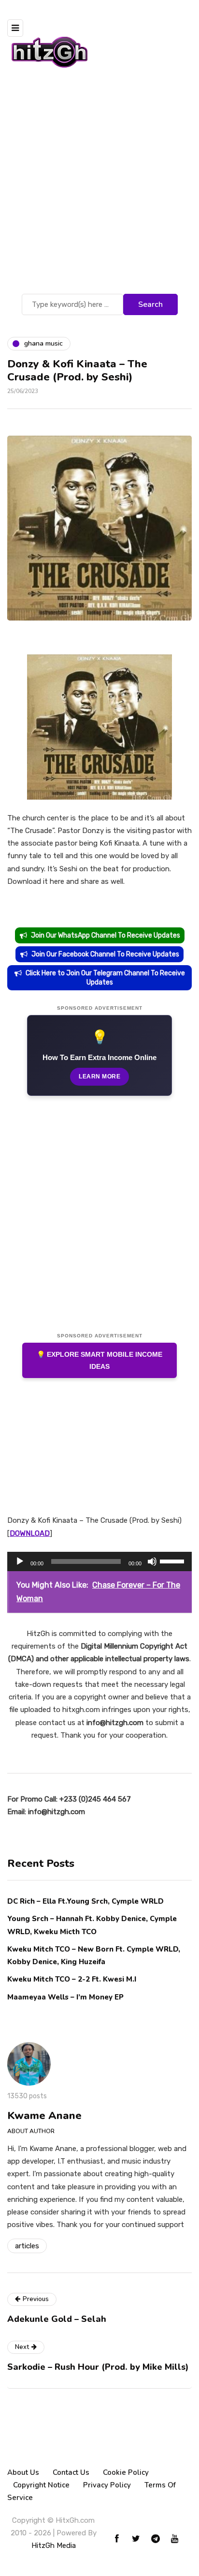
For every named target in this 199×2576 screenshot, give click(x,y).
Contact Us (71, 2472)
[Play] (20, 1561)
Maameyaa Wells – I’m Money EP (65, 1997)
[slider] (173, 1561)
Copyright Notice (41, 2485)
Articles (27, 2246)
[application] (99, 1561)
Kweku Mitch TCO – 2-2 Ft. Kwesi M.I (72, 1979)
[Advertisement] (99, 187)
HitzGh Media (54, 2546)
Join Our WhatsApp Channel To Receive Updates (106, 935)
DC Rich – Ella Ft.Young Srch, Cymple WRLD (85, 1901)
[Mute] (152, 1561)
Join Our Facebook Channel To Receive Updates (105, 954)
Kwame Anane (44, 2116)
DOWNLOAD (30, 1533)
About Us (23, 2472)
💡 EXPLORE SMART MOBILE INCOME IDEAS (99, 1360)
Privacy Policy (107, 2485)
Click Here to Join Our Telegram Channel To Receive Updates (105, 978)
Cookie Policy (126, 2472)
